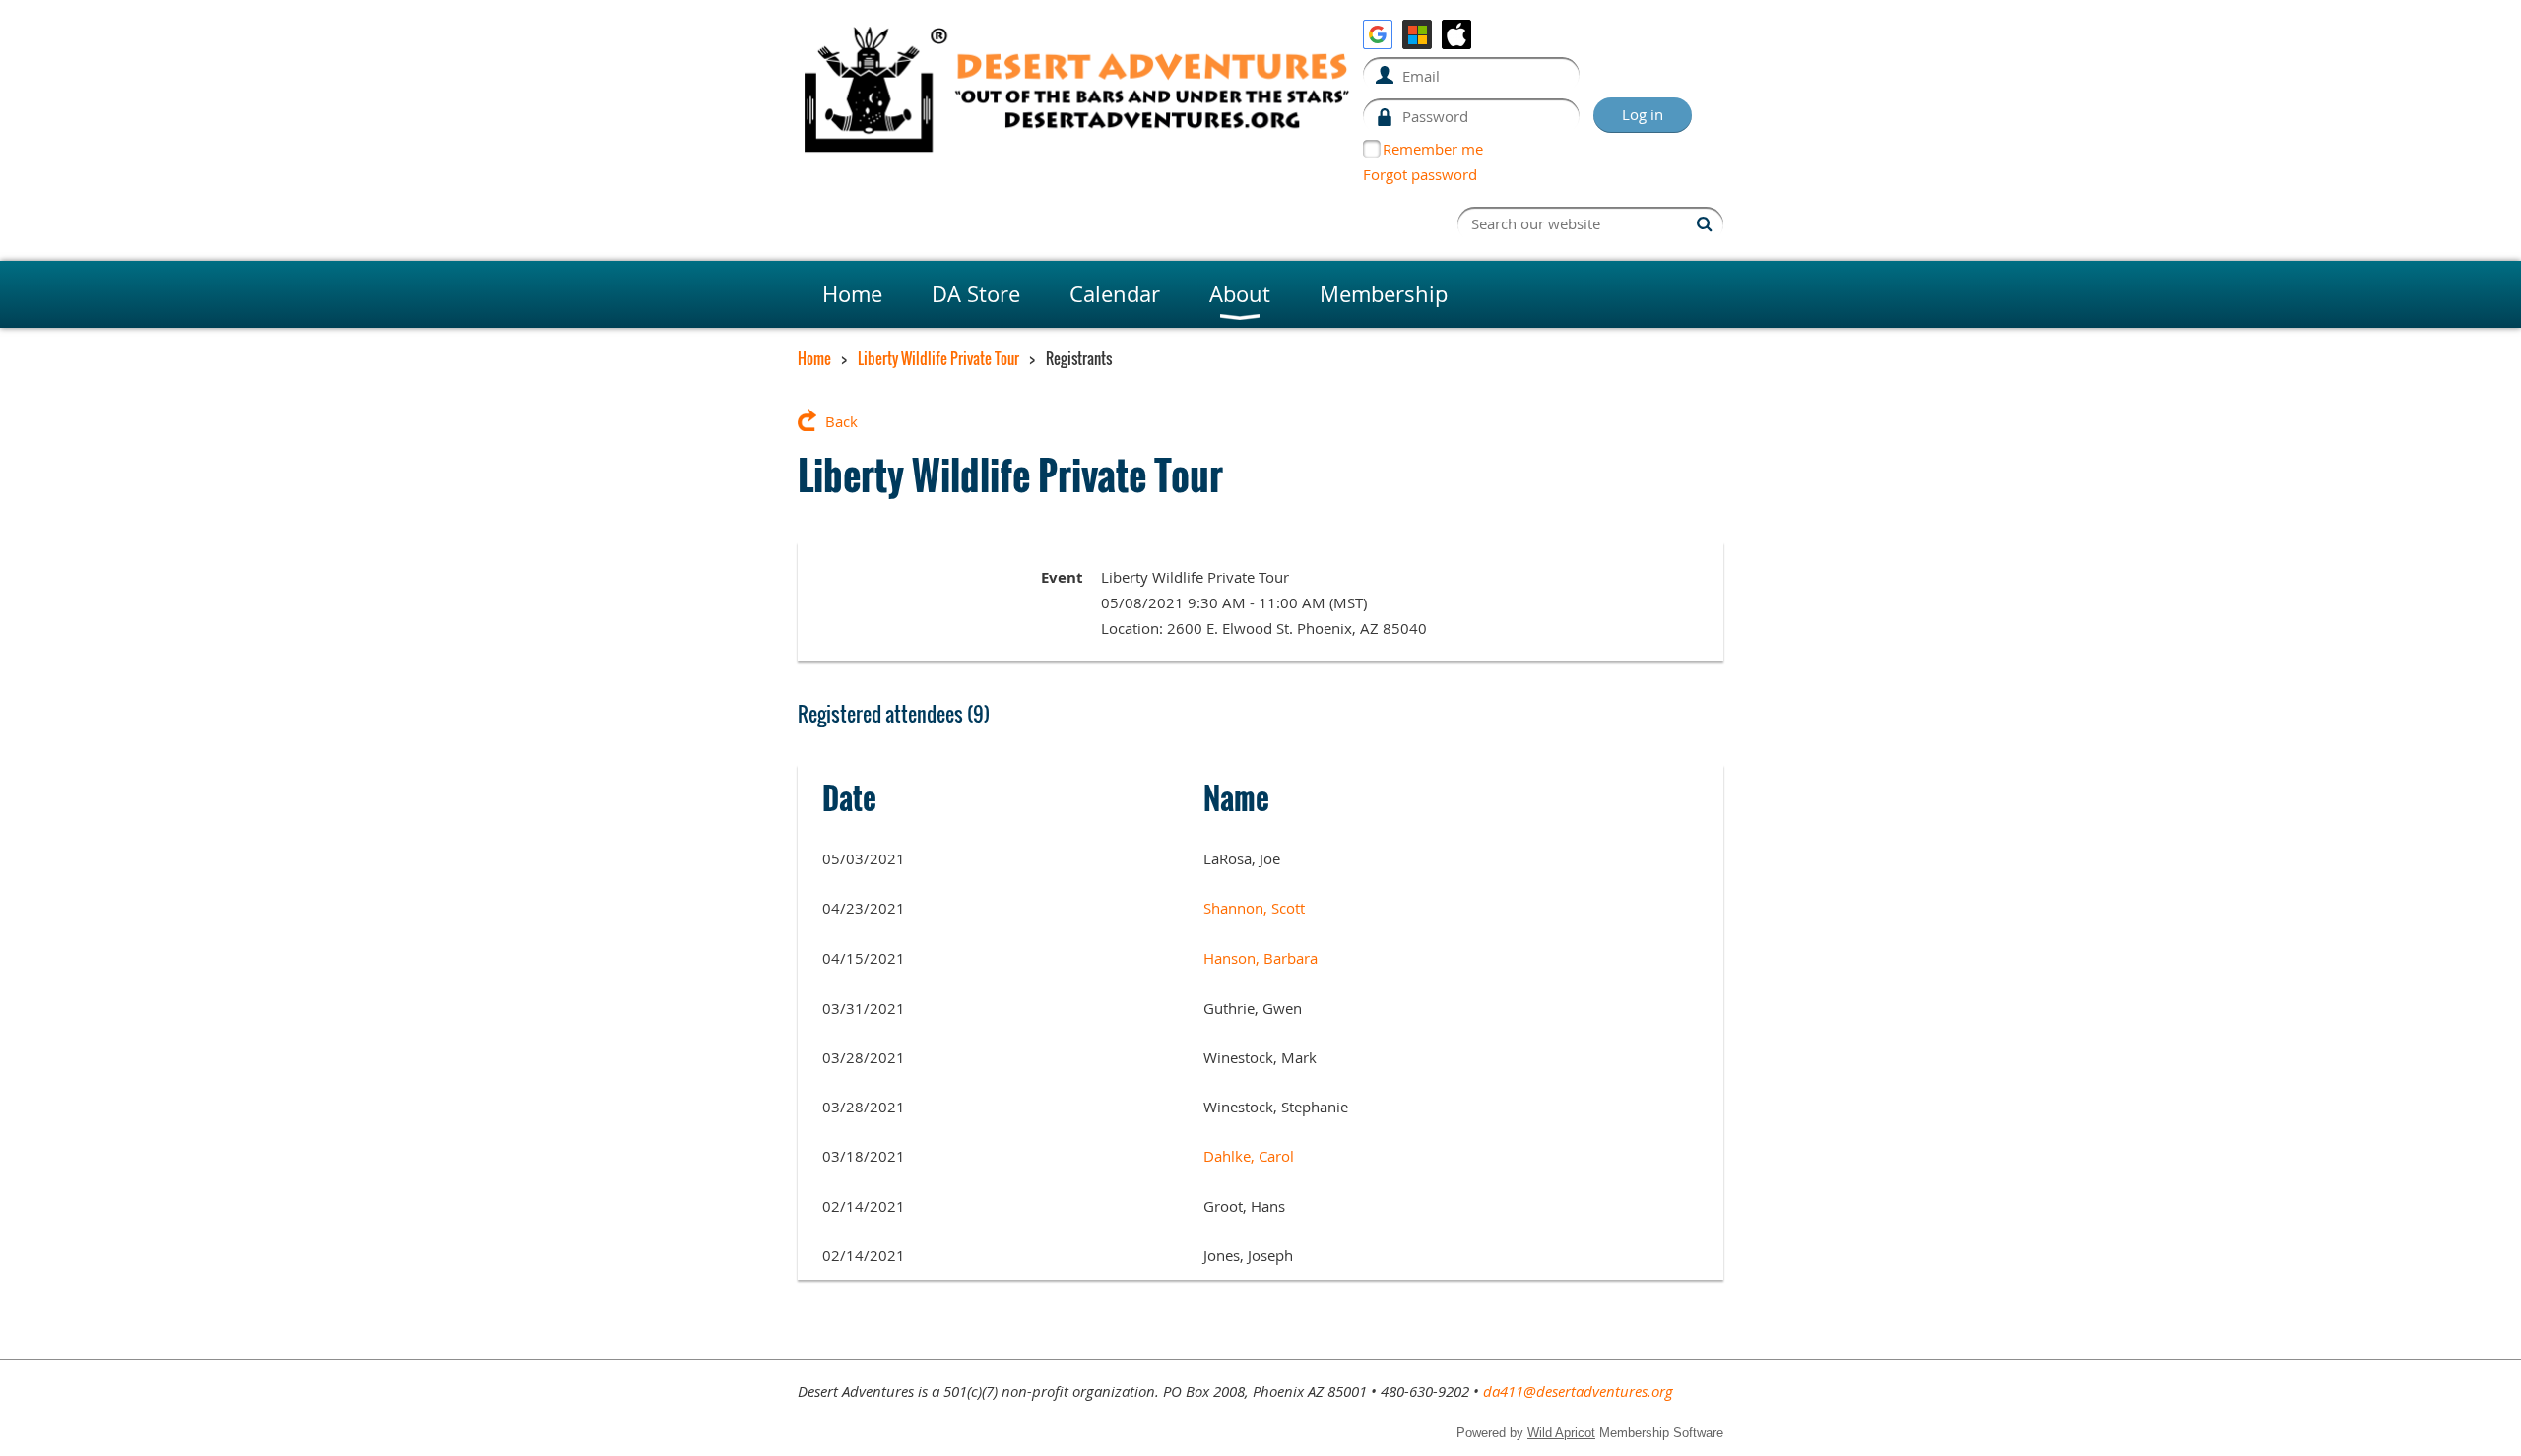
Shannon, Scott (1254, 908)
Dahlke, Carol (1249, 1156)
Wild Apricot (1561, 1433)
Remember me (1433, 149)
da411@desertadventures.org (1578, 1391)
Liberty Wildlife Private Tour (938, 358)
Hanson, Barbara (1260, 958)
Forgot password (1420, 174)
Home (814, 358)
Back (841, 421)
